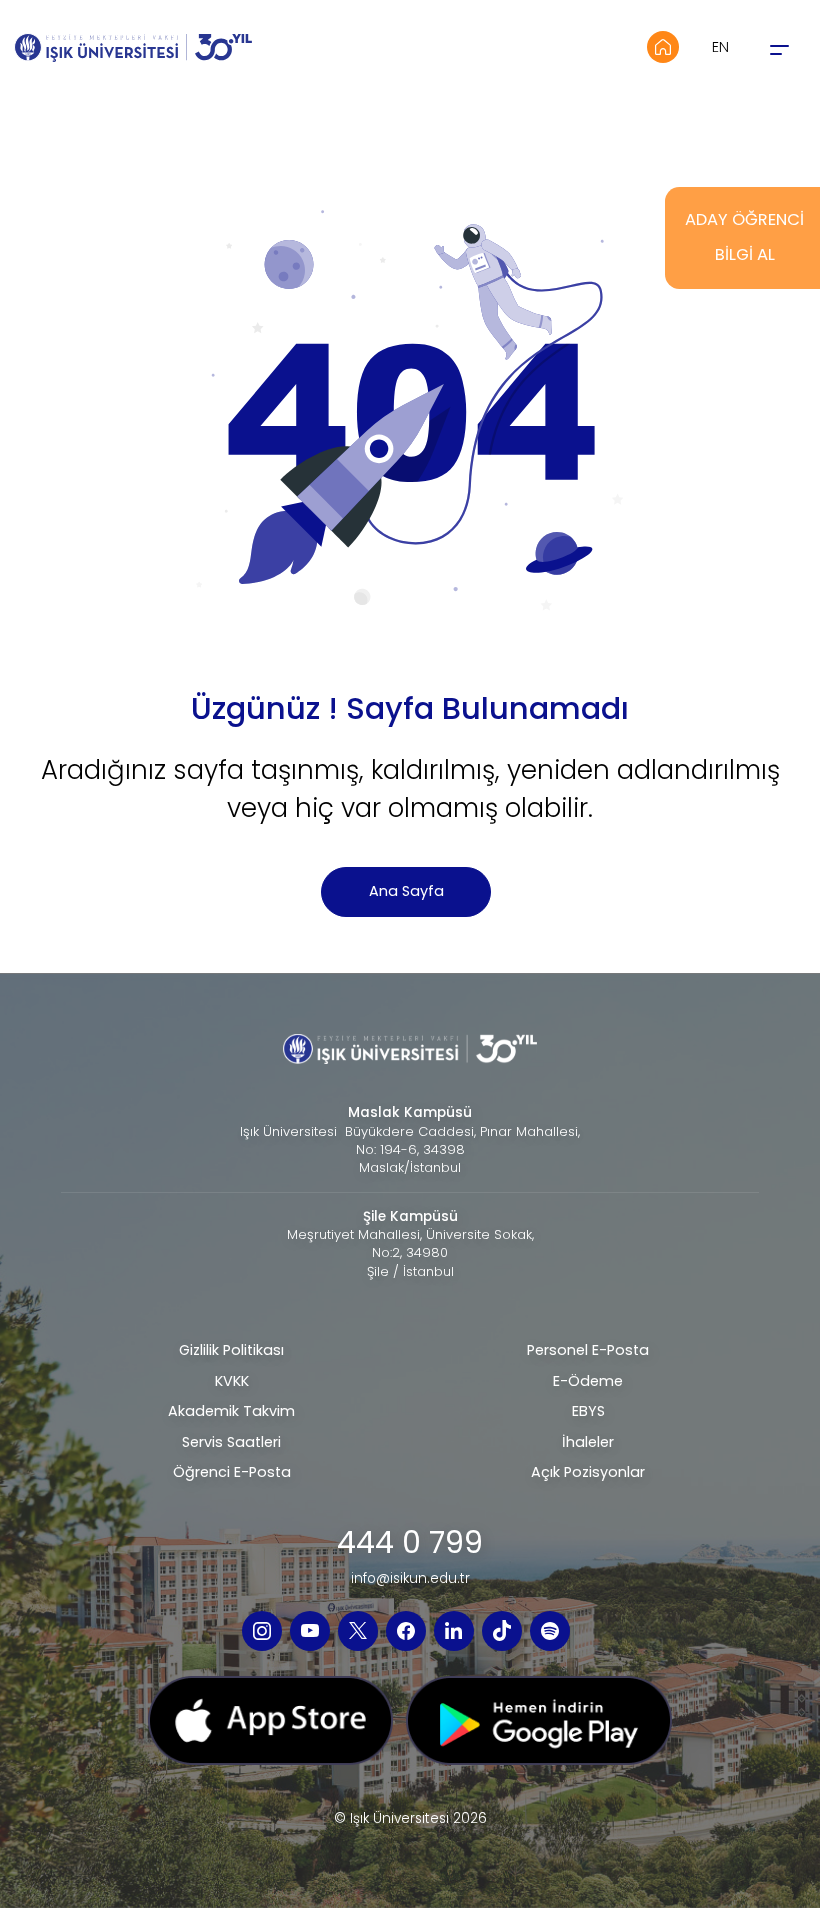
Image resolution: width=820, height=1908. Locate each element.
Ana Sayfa (406, 891)
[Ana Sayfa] (663, 47)
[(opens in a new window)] (270, 1727)
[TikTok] (502, 1631)
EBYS (588, 1411)
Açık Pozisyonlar (588, 1472)
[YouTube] (310, 1631)
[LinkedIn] (454, 1631)
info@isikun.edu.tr (410, 1579)
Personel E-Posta (588, 1350)
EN (720, 47)
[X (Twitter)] (358, 1631)
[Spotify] (550, 1631)
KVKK (232, 1381)
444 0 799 (410, 1543)
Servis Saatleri (231, 1442)
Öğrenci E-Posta (232, 1472)
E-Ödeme (588, 1381)
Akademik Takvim (231, 1411)
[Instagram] (262, 1631)
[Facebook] (406, 1631)
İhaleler (588, 1442)
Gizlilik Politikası (231, 1350)
